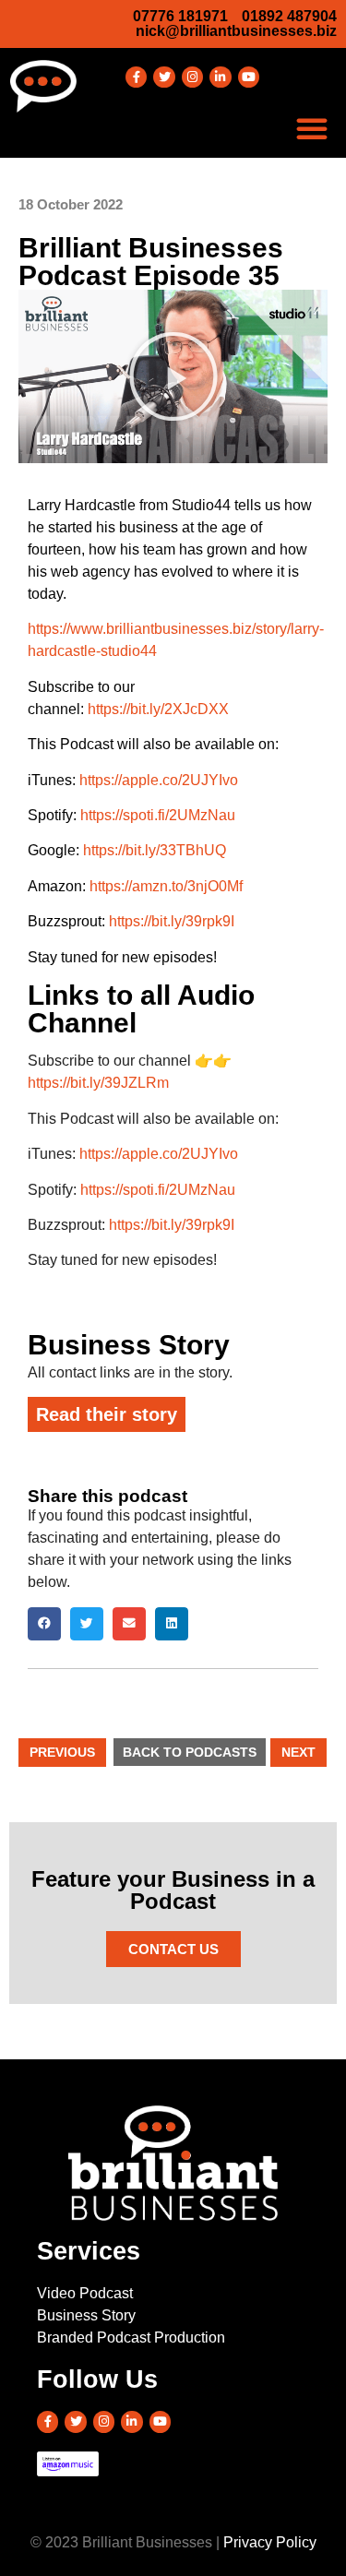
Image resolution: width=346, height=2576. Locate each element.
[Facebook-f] (136, 77)
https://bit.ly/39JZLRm (98, 1083)
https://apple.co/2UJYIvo (159, 780)
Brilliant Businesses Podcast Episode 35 (151, 262)
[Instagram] (192, 77)
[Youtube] (249, 77)
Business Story (129, 1345)
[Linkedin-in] (220, 77)
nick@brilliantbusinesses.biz (236, 31)
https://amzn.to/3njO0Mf (166, 886)
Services (89, 2251)
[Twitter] (164, 77)
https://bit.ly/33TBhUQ (155, 850)
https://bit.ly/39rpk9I (172, 921)
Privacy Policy (270, 2542)
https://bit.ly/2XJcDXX (158, 709)
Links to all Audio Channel (141, 1009)
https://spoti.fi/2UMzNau (158, 815)
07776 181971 (180, 16)
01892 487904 (289, 16)
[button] (312, 128)
